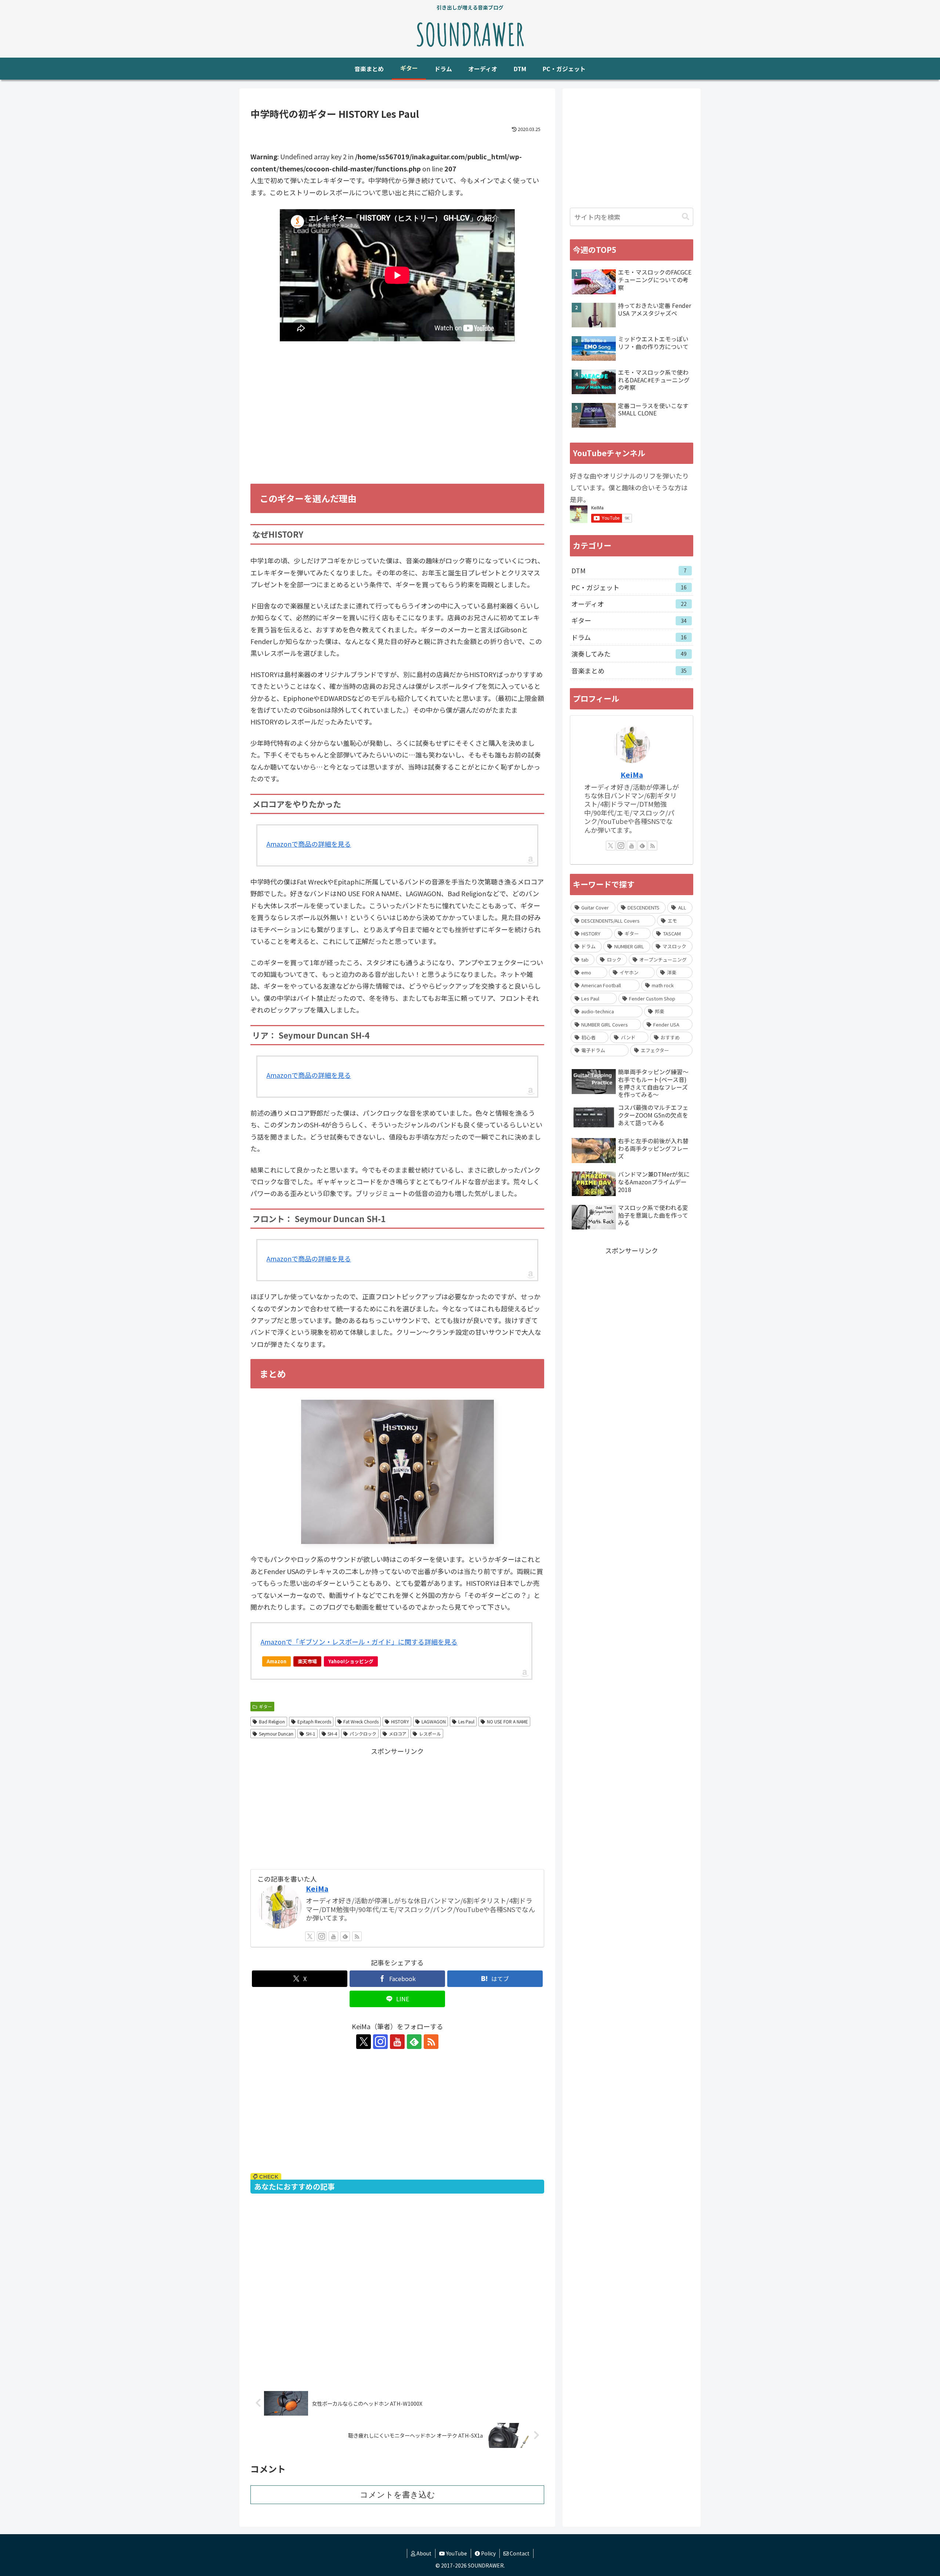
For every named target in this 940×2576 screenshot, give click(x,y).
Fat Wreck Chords (361, 1721)
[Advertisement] (397, 423)
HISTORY (400, 1721)
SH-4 (332, 1734)
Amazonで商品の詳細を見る (309, 844)
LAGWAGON (434, 1721)
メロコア (398, 1734)
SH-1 (311, 1734)
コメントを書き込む (397, 2495)
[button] (686, 217)
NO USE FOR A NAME (507, 1721)
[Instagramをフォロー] (322, 1936)
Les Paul (466, 1721)
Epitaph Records (314, 1721)
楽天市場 (307, 1661)
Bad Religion (272, 1721)
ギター (265, 1706)
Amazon (276, 1661)
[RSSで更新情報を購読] (357, 1936)
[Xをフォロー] (310, 1936)
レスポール (430, 1734)
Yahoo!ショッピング (351, 1661)
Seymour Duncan (276, 1734)
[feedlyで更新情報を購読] (345, 1936)
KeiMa (317, 1888)
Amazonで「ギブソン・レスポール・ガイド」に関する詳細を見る (359, 1642)
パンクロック (363, 1734)
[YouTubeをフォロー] (333, 1936)
